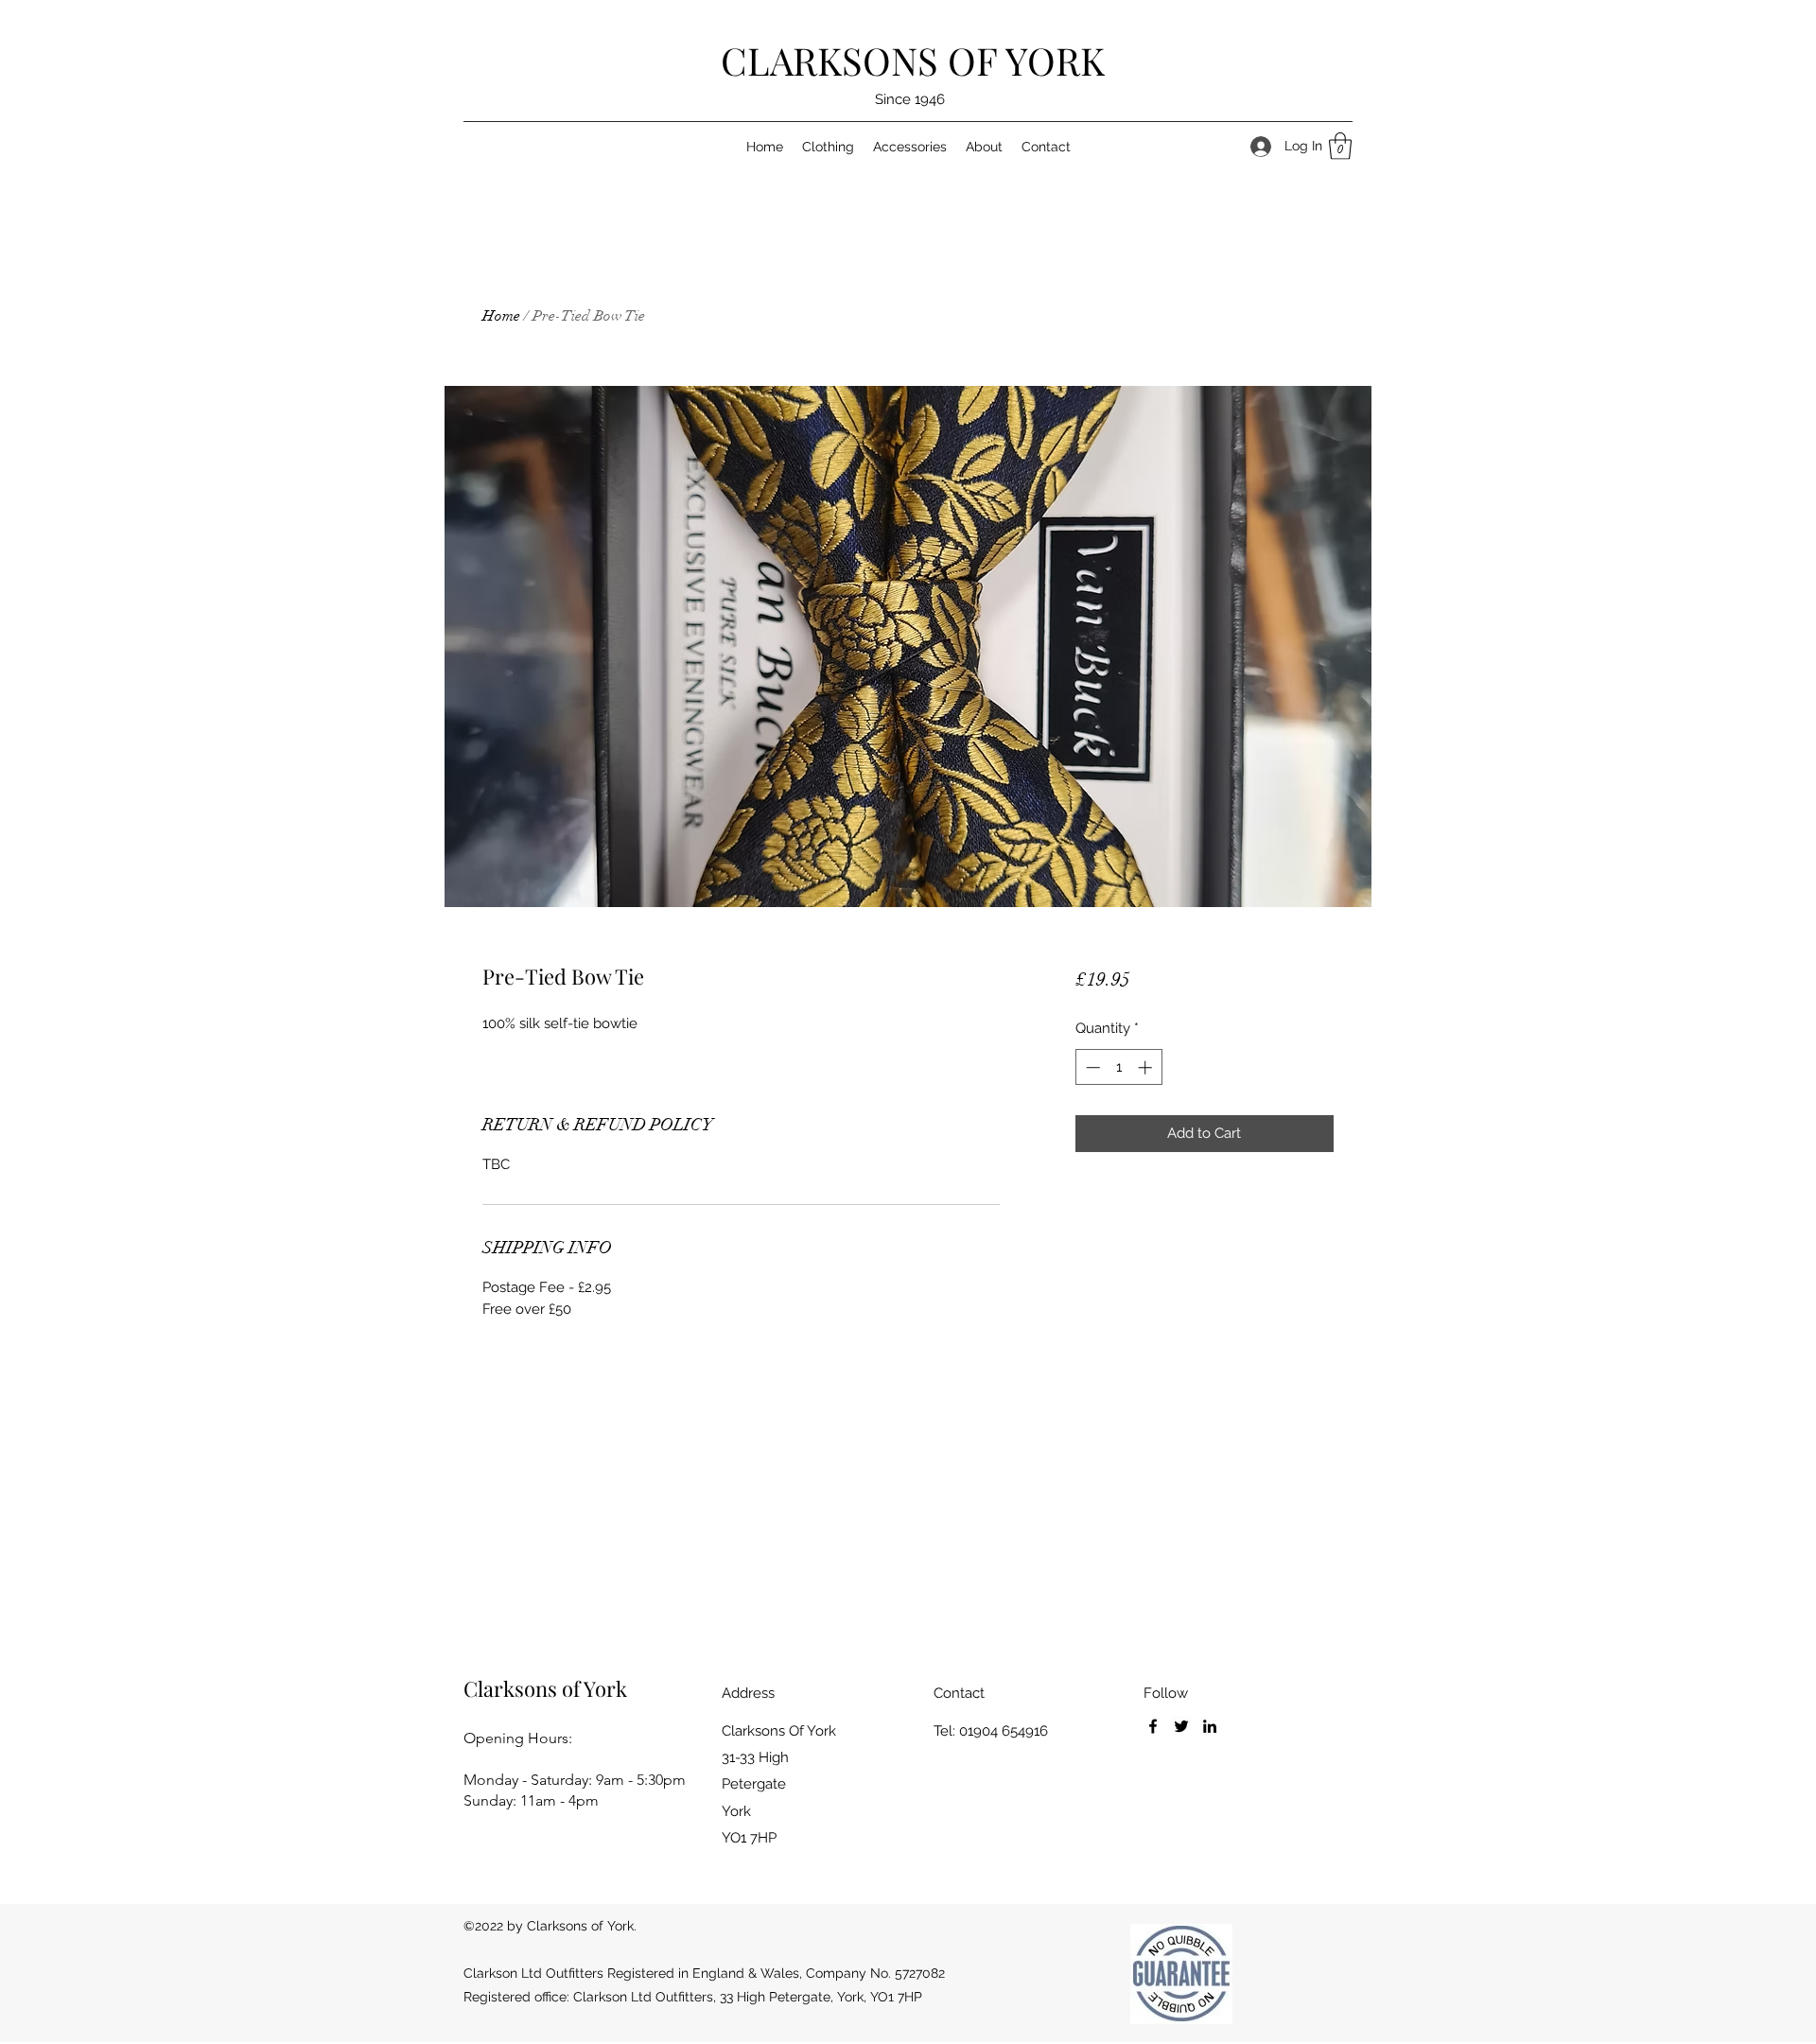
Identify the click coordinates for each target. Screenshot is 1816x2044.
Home (501, 316)
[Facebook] (1153, 1726)
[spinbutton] (1118, 1067)
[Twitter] (1181, 1726)
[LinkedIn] (1210, 1726)
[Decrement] (1091, 1067)
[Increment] (1147, 1067)
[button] (1340, 146)
